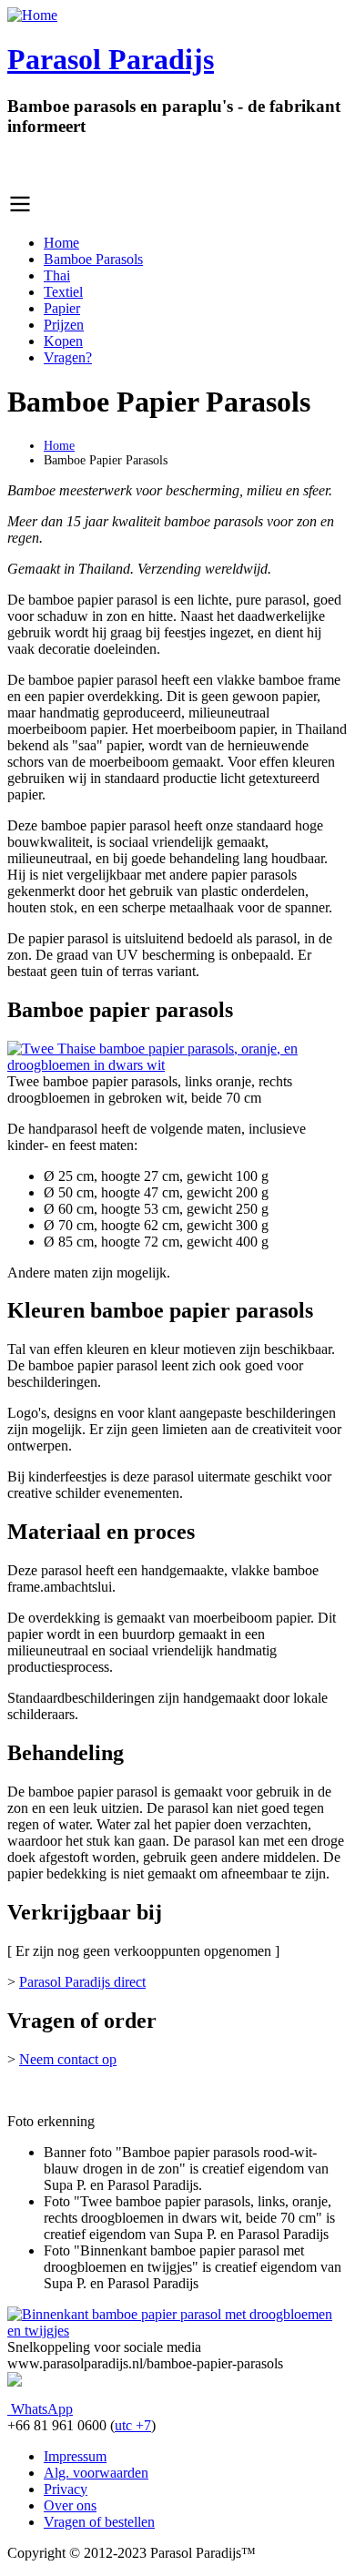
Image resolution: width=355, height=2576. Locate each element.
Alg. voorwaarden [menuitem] (96, 2473)
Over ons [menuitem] (70, 2505)
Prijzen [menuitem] (64, 325)
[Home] (32, 15)
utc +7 (133, 2425)
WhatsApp (40, 2409)
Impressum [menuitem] (75, 2456)
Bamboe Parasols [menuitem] (93, 259)
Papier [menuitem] (62, 308)
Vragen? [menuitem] (68, 357)
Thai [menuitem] (57, 275)
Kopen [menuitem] (63, 341)
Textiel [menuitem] (63, 292)
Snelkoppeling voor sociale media (104, 2347)
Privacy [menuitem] (66, 2489)
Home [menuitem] (61, 243)
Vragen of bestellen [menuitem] (99, 2522)
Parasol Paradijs (111, 59)
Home (59, 446)
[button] (177, 1065)
